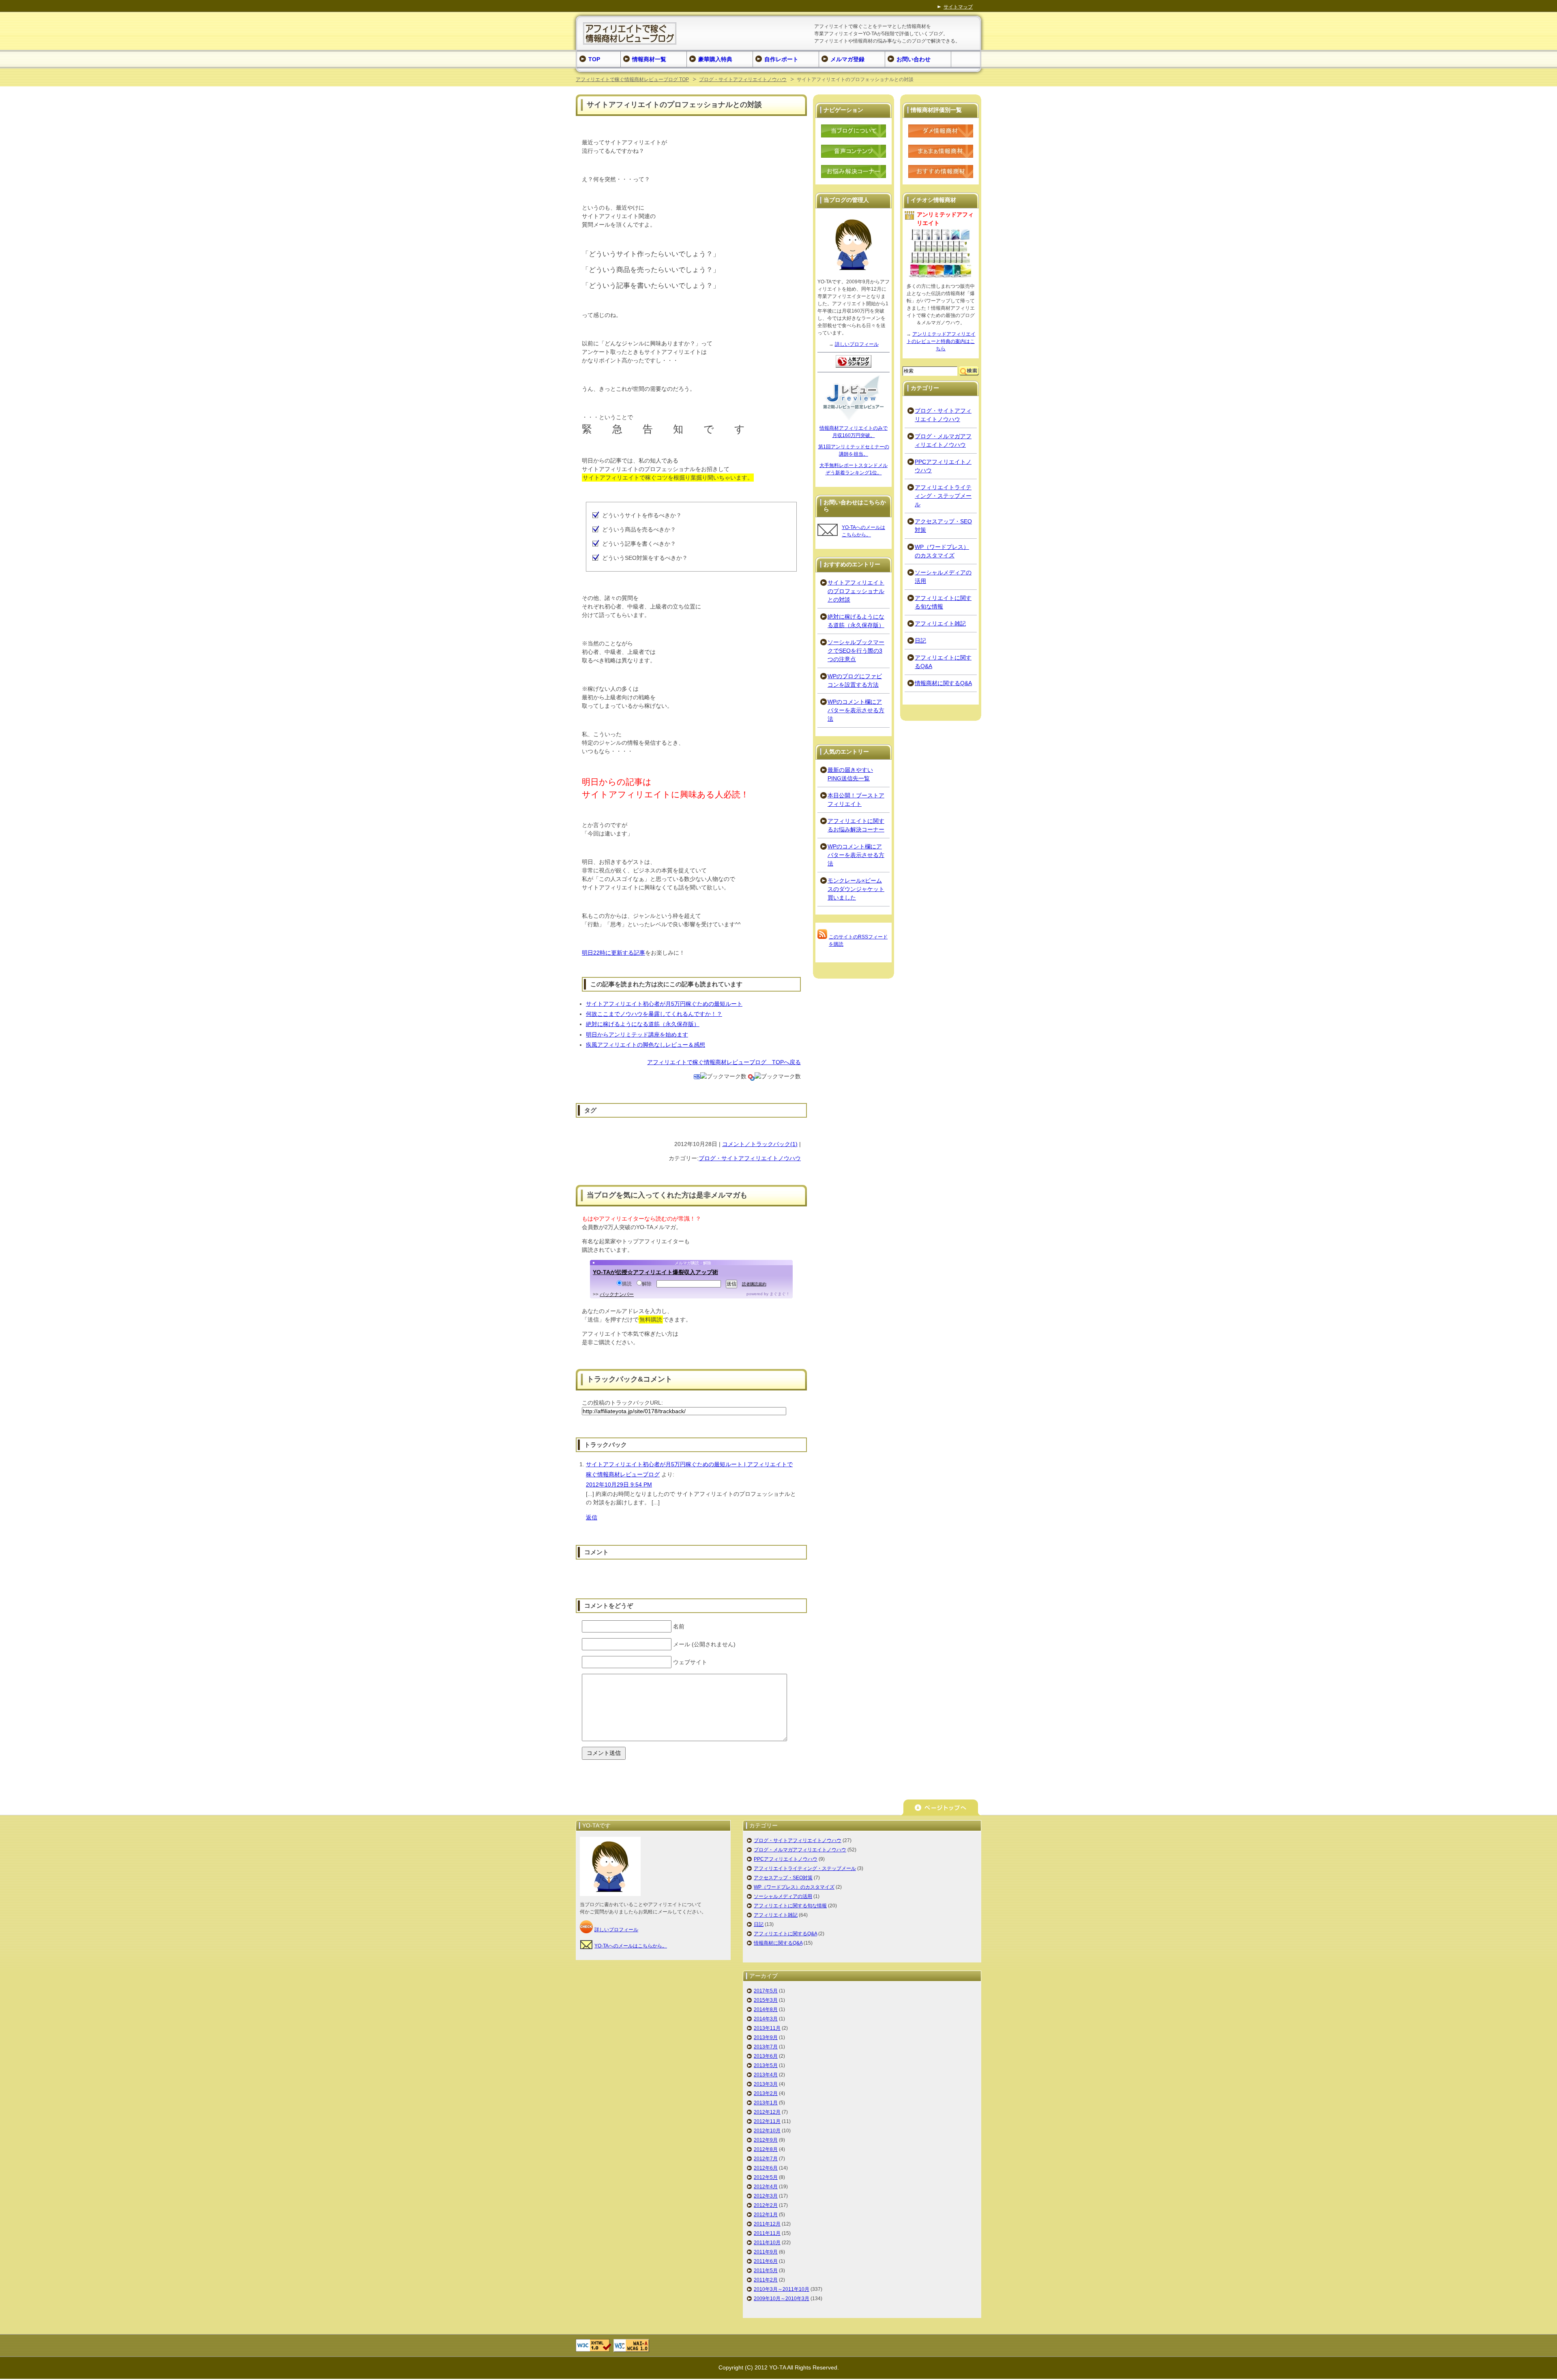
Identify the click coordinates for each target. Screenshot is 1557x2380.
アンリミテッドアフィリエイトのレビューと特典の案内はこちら (941, 341)
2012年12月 (767, 2112)
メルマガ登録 (847, 59)
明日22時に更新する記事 (613, 953)
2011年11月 (767, 2233)
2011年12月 (767, 2224)
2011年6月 (766, 2261)
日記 (920, 641)
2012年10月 (767, 2131)
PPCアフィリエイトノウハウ (943, 466)
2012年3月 (766, 2196)
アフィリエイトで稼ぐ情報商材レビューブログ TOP (632, 79)
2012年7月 (766, 2159)
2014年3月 (766, 2019)
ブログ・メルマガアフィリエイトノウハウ (943, 440)
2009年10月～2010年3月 (782, 2299)
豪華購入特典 (715, 59)
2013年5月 (766, 2065)
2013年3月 (766, 2084)
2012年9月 (766, 2140)
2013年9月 (766, 2037)
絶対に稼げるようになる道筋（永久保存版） (643, 1024)
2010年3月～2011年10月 (782, 2289)
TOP (594, 59)
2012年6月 (766, 2168)
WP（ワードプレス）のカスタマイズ (942, 551)
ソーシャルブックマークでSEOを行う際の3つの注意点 (856, 651)
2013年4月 (766, 2075)
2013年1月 (766, 2103)
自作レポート (781, 59)
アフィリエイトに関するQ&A (943, 662)
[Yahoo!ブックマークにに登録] (751, 1076)
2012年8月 (766, 2149)
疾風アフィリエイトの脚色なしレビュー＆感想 (646, 1045)
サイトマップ (958, 7)
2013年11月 (767, 2028)
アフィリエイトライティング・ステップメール (943, 496)
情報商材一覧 (649, 59)
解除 (647, 1284)
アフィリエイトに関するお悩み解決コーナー (856, 825)
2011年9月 (766, 2252)
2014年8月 (766, 2009)
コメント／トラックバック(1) (760, 1144)
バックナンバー (617, 1294)
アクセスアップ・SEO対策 (943, 526)
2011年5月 (766, 2271)
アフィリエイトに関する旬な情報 (943, 602)
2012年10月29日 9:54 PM (619, 1485)
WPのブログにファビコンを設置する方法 (855, 680)
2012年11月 (767, 2121)
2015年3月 (766, 2000)
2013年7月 (766, 2047)
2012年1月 (766, 2215)
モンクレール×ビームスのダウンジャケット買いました (856, 889)
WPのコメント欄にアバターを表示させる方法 (856, 710)
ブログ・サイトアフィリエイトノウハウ (743, 79)
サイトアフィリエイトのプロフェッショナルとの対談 (856, 591)
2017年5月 (766, 1991)
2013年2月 (766, 2093)
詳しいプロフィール (857, 344)
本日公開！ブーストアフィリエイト (856, 800)
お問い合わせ (914, 59)
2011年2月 (766, 2280)
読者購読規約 (754, 1284)
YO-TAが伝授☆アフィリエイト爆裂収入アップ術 (655, 1272)
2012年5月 (766, 2177)
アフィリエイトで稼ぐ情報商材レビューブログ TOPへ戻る (724, 1062)
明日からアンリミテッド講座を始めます (637, 1035)
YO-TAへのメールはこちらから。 (631, 1946)
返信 (592, 1517)
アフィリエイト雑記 (940, 623)
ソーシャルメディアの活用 (943, 577)
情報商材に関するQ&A (943, 683)
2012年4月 (766, 2187)
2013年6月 (766, 2056)
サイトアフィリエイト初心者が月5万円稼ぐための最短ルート (664, 1004)
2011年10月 (767, 2243)
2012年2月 (766, 2205)
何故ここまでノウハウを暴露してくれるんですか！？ (654, 1014)
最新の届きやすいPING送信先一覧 (850, 774)
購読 (627, 1284)
